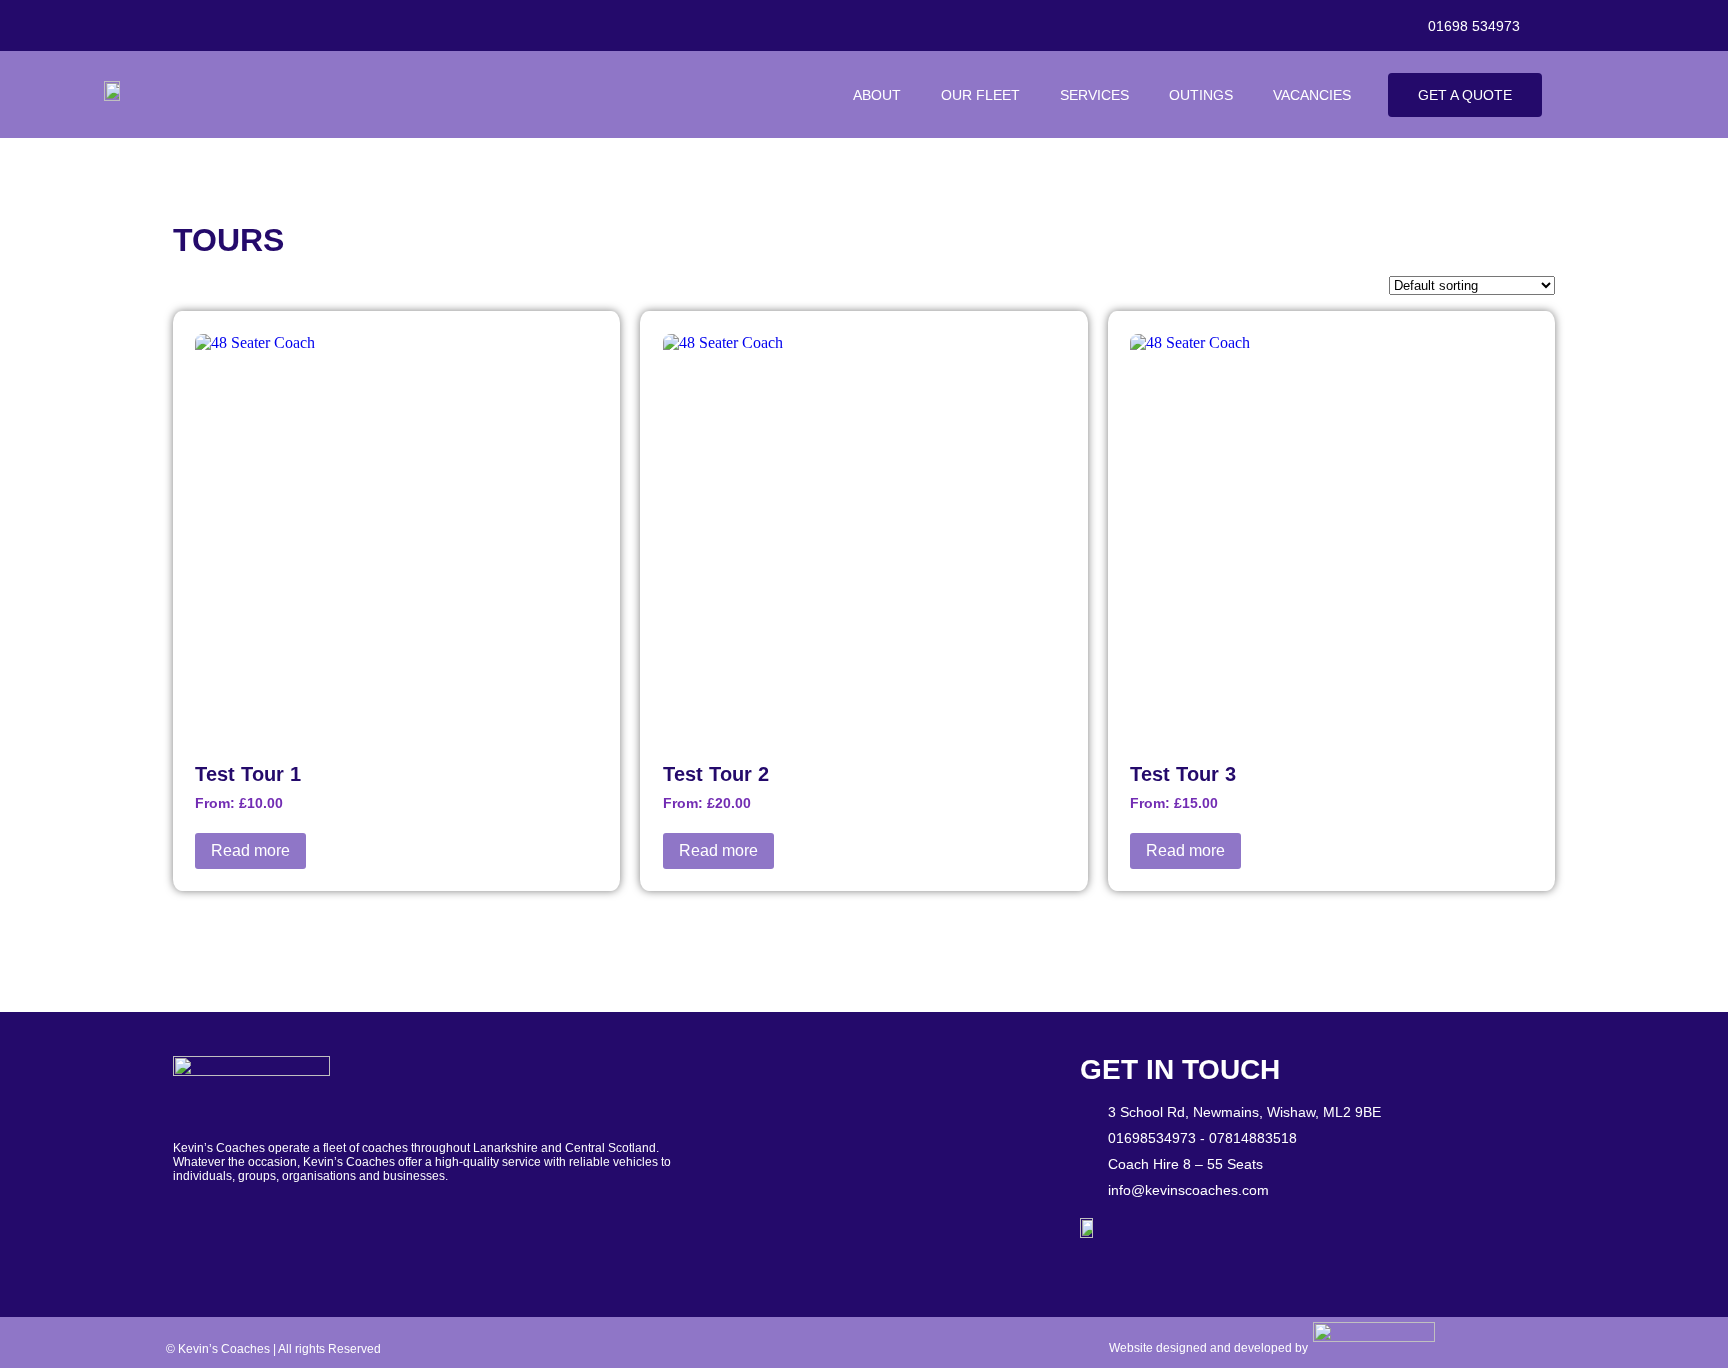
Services (1094, 95)
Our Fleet (980, 95)
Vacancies (1312, 95)
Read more (250, 850)
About (877, 95)
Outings (1201, 95)
